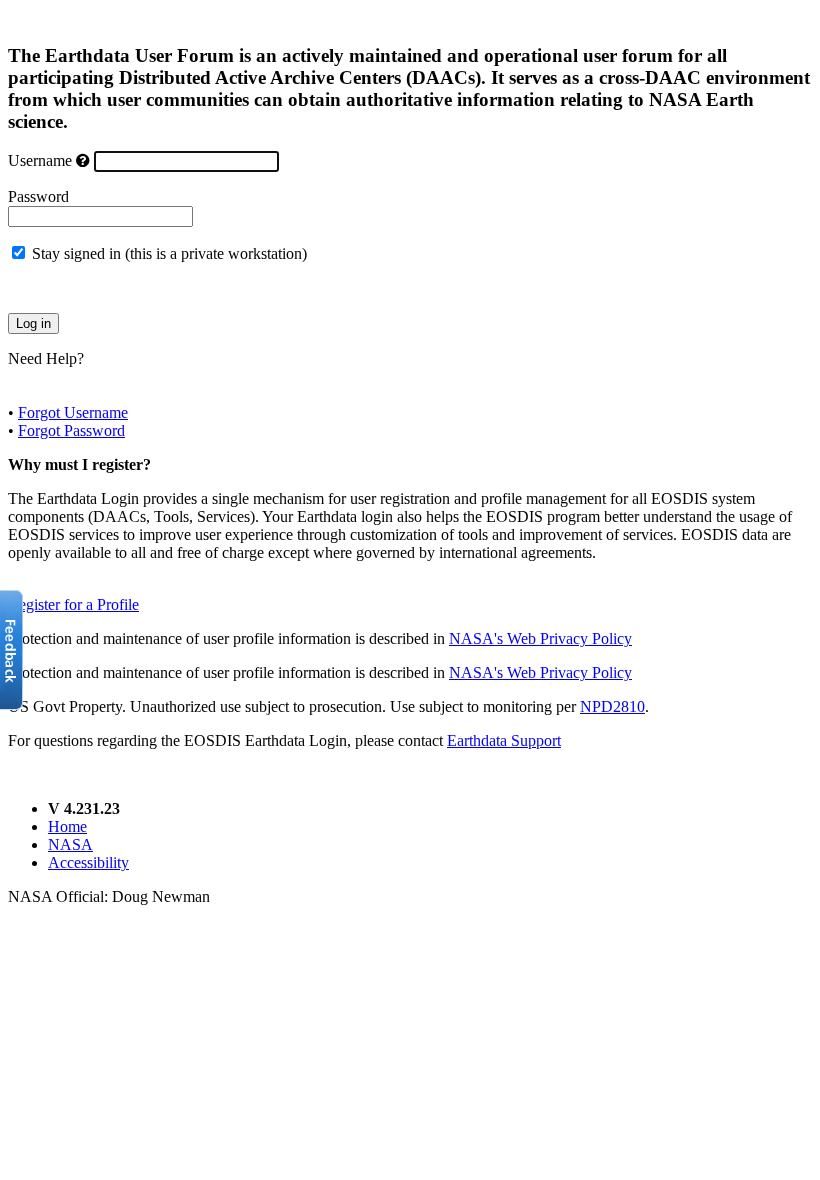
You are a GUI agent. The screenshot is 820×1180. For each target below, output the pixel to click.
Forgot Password (71, 430)
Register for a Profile (73, 604)
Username (40, 160)
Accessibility (88, 862)
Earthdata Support (504, 740)
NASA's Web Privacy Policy (540, 638)
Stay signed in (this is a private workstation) (169, 253)
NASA (70, 844)
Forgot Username (73, 412)
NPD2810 (612, 706)
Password (38, 196)
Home (67, 826)
